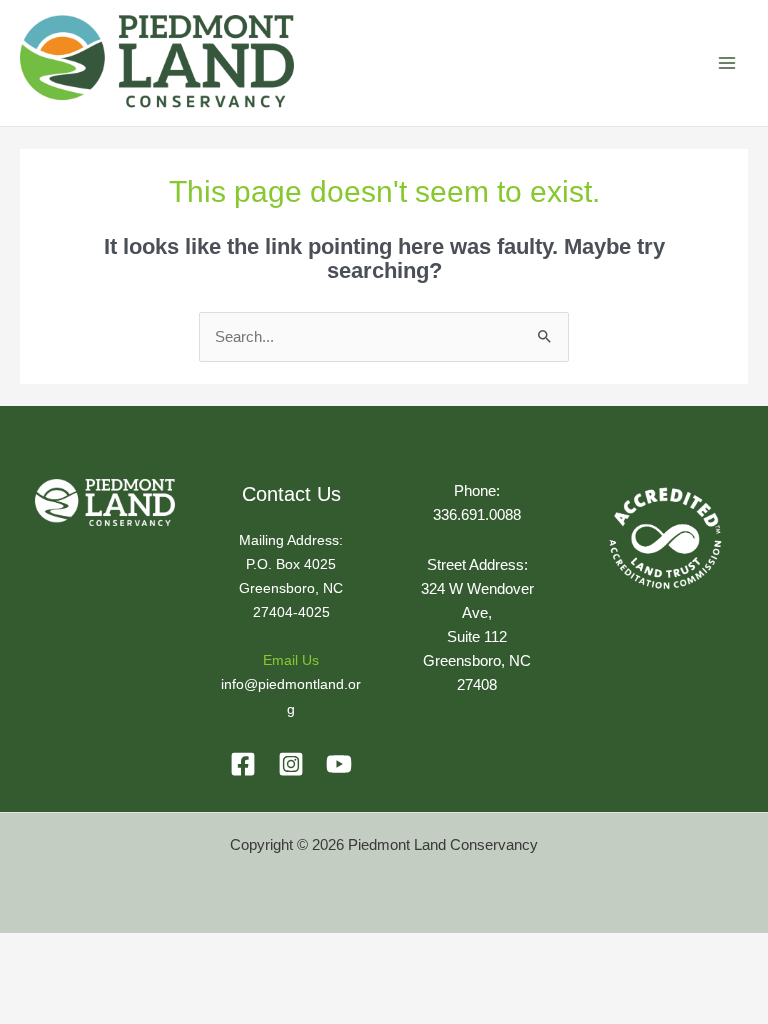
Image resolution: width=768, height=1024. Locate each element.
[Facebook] (243, 764)
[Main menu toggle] (727, 63)
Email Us (291, 660)
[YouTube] (339, 764)
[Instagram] (291, 764)
